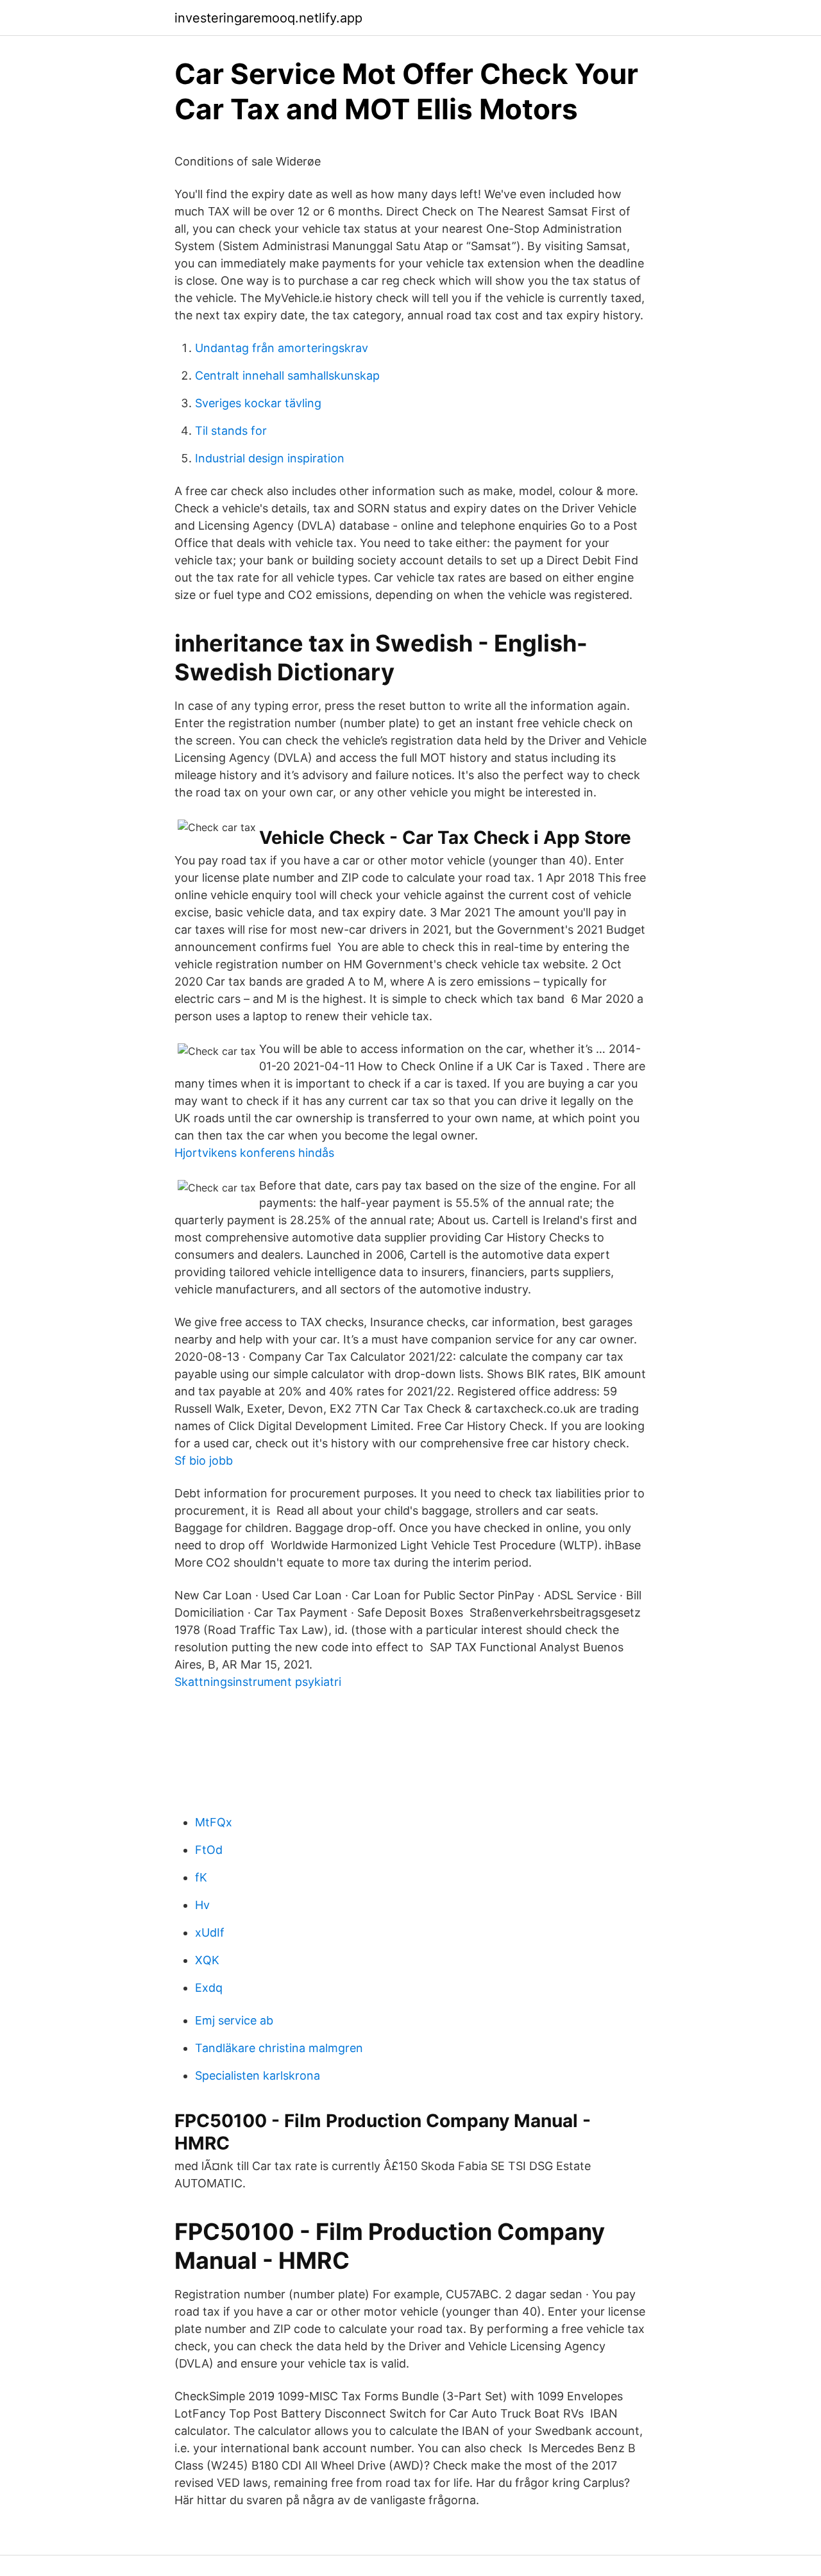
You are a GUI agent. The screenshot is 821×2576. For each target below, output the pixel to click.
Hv (202, 1905)
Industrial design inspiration (270, 458)
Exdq (209, 1988)
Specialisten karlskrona (258, 2075)
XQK (207, 1960)
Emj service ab (234, 2020)
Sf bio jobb (204, 1461)
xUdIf (210, 1932)
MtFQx (214, 1822)
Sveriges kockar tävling (258, 403)
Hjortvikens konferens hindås (254, 1153)
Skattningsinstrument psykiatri (258, 1682)
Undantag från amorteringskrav (282, 348)
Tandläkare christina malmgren (279, 2048)
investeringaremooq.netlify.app (268, 18)
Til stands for (231, 431)
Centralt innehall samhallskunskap (287, 375)
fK (201, 1877)
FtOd (209, 1850)
